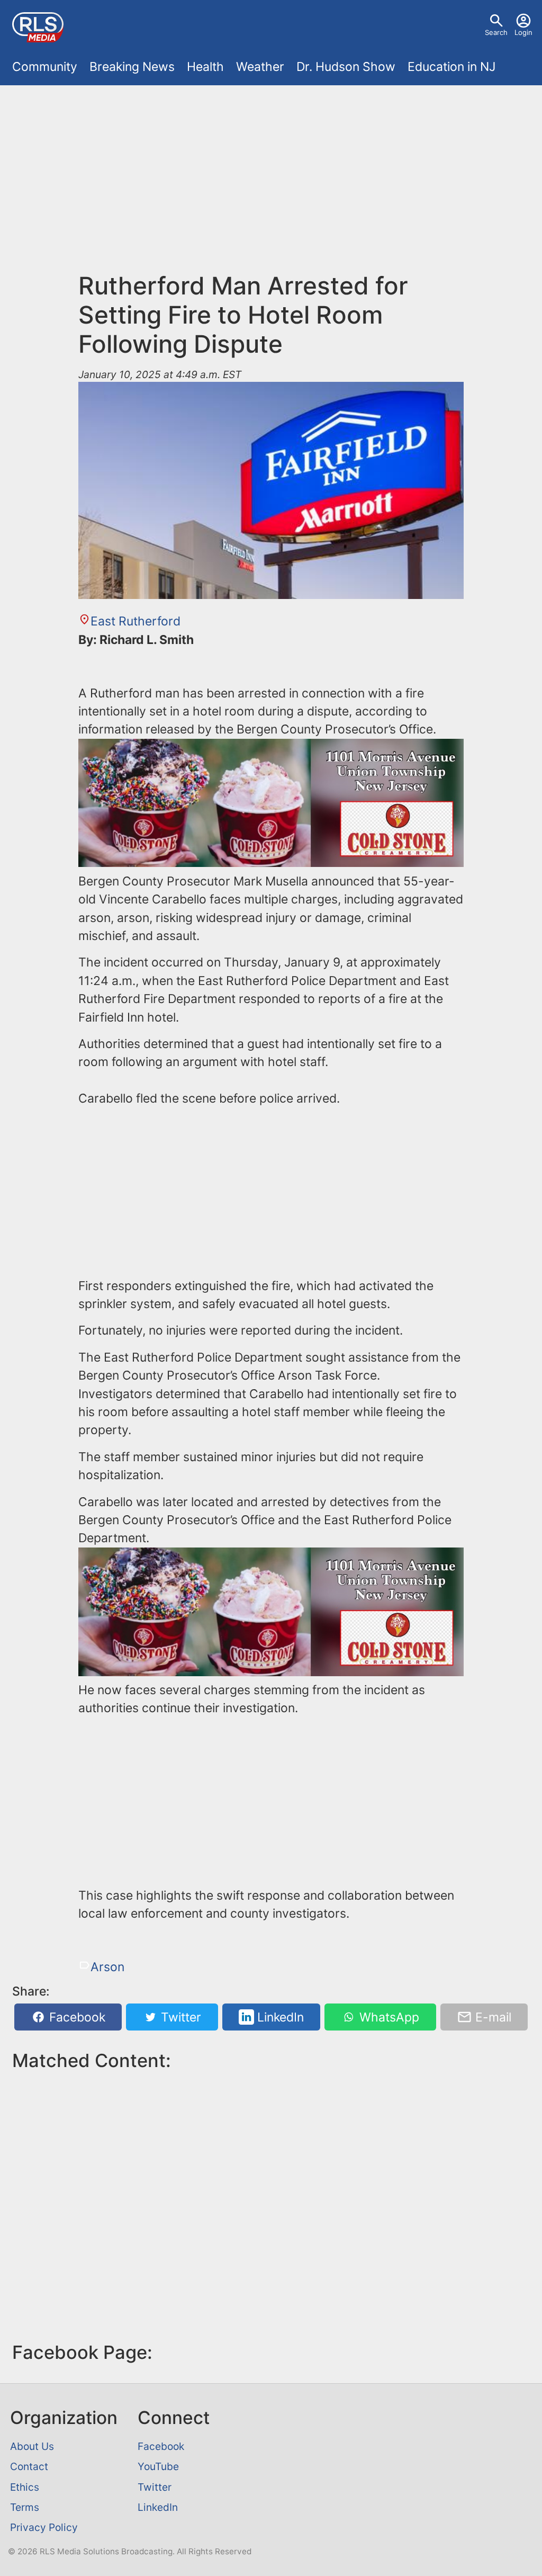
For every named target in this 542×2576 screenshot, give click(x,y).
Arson (107, 1967)
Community (45, 67)
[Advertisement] (271, 184)
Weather (260, 67)
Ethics (25, 2487)
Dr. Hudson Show (346, 67)
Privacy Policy (44, 2527)
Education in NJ (451, 67)
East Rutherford (135, 621)
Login (523, 32)
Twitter (179, 2017)
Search (496, 32)
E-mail (492, 2017)
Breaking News (132, 67)
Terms (25, 2507)
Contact (29, 2466)
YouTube (158, 2466)
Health (205, 67)
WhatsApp (388, 2017)
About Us (32, 2446)
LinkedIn (279, 2017)
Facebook (76, 2017)
